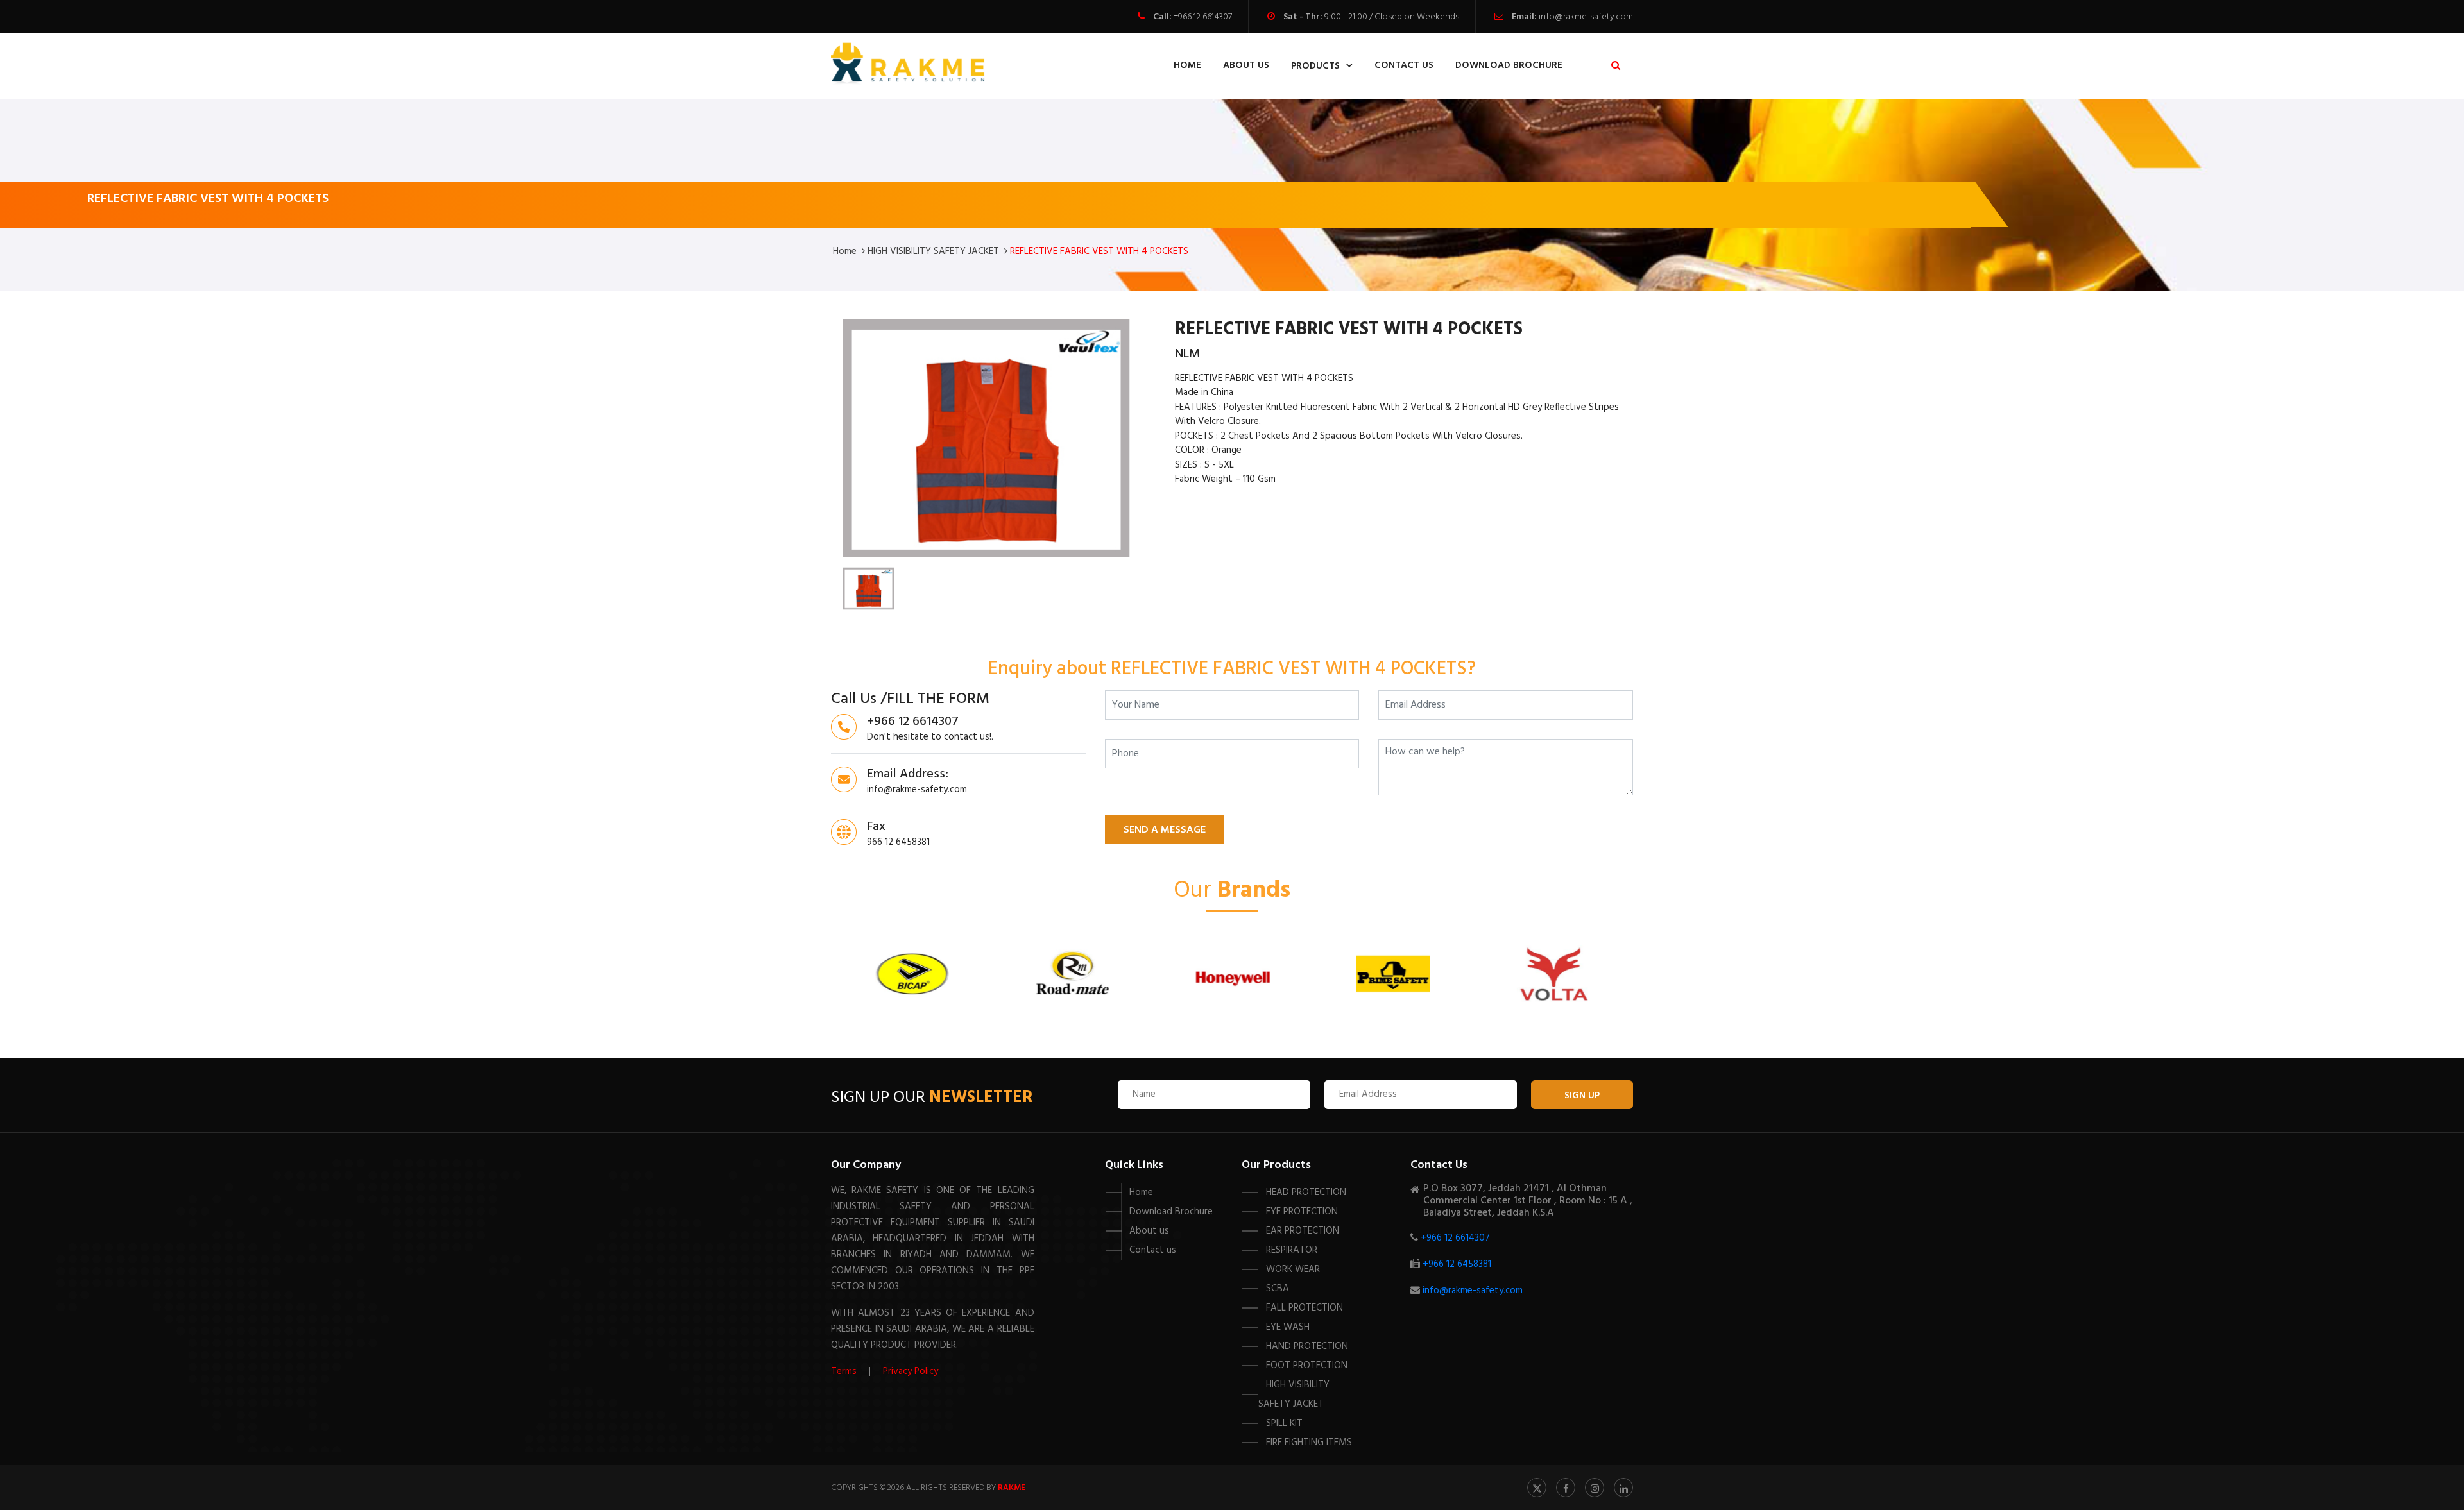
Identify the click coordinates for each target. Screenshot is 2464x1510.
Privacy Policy (911, 1371)
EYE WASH (1288, 1327)
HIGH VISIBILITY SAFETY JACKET (933, 251)
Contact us (1153, 1250)
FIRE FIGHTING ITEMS (1309, 1443)
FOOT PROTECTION (1307, 1366)
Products (1315, 66)
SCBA (1278, 1289)
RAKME (1012, 1488)
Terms (844, 1371)
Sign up (1582, 1096)
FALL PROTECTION (1305, 1308)
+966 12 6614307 (1203, 17)
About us (1149, 1231)
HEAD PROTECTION (1306, 1192)
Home (1187, 65)
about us (1246, 65)
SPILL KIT (1284, 1423)
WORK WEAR (1293, 1269)
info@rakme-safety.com (1586, 17)
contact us (1404, 65)
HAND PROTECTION (1307, 1346)
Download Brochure (1509, 65)
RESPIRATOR (1292, 1250)
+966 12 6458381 (1457, 1264)
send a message (1165, 830)
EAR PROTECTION (1303, 1231)
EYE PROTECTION (1302, 1212)
